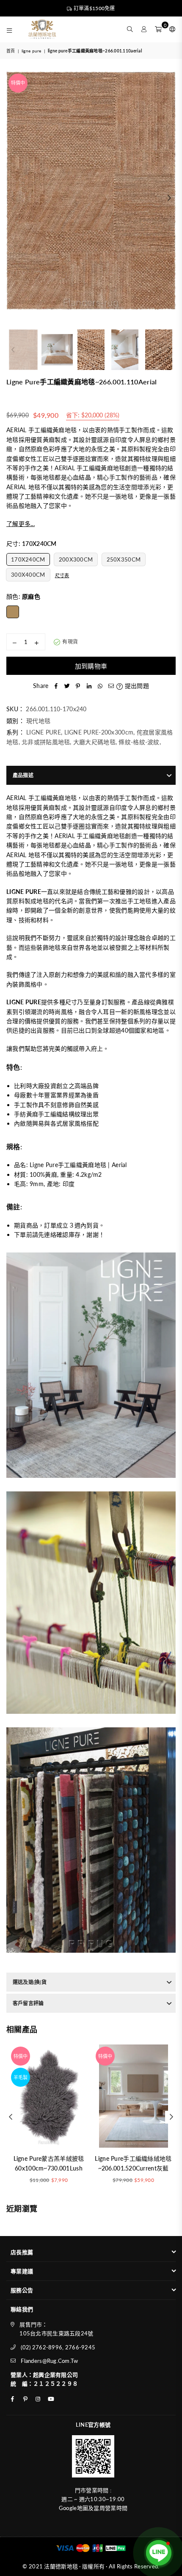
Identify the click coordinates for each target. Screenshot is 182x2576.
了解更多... (21, 524)
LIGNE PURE (32, 51)
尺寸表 (62, 575)
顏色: (23, 596)
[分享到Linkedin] (89, 686)
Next (169, 198)
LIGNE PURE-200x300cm (99, 732)
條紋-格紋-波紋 (139, 742)
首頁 (11, 51)
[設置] (171, 29)
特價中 (18, 83)
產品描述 (23, 775)
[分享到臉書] (56, 686)
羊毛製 (21, 2077)
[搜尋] (130, 29)
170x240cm (28, 559)
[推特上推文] (67, 686)
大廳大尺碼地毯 (94, 742)
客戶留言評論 (28, 2003)
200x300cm (76, 559)
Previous (13, 198)
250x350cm (124, 559)
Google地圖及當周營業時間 (93, 2508)
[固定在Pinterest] (78, 686)
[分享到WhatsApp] (100, 686)
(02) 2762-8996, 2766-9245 (58, 2347)
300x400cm (28, 575)
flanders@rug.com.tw (49, 2361)
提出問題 (136, 686)
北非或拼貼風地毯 (46, 742)
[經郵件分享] (111, 686)
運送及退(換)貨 (30, 1982)
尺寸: (32, 544)
